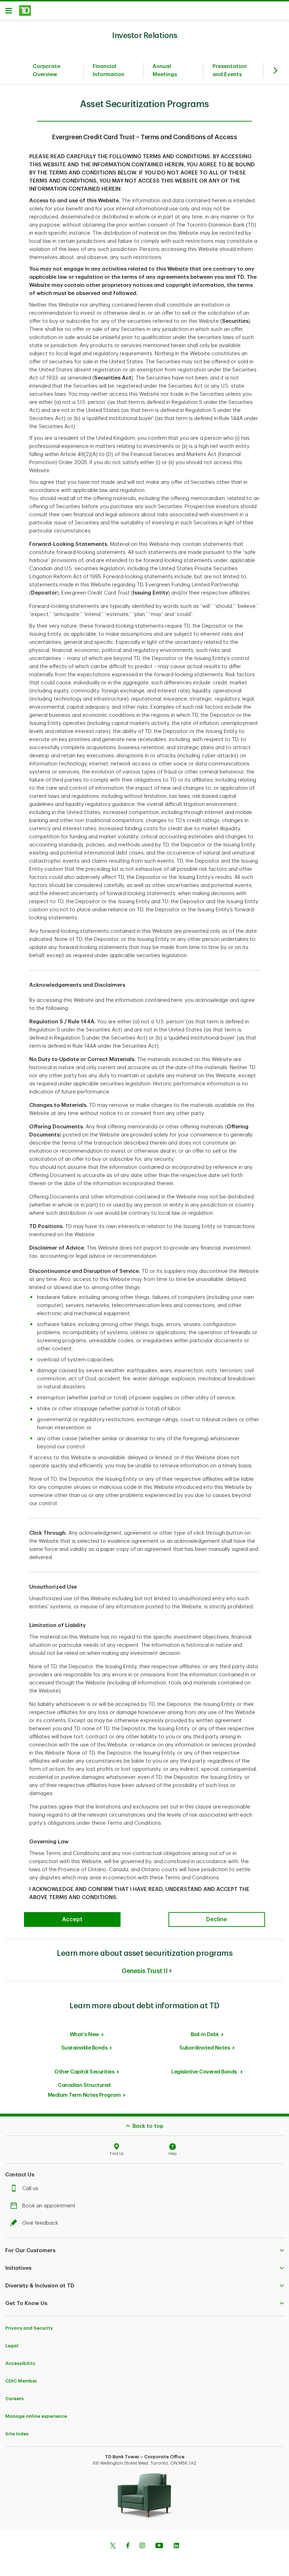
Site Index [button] (17, 2434)
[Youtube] (159, 2546)
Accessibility (20, 2363)
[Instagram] (142, 2546)
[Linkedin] (176, 2546)
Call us (30, 2189)
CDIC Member (21, 2381)
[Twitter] (113, 2546)
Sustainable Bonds (84, 2048)
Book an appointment (49, 2206)
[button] (144, 2250)
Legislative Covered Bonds (205, 2072)
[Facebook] (128, 2546)
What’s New (84, 2035)
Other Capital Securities (84, 2072)
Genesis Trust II (144, 1971)
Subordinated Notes (205, 2048)
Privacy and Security (29, 2328)
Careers (14, 2399)
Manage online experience (36, 2416)
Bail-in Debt (205, 2035)
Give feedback (40, 2223)
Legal (12, 2346)
